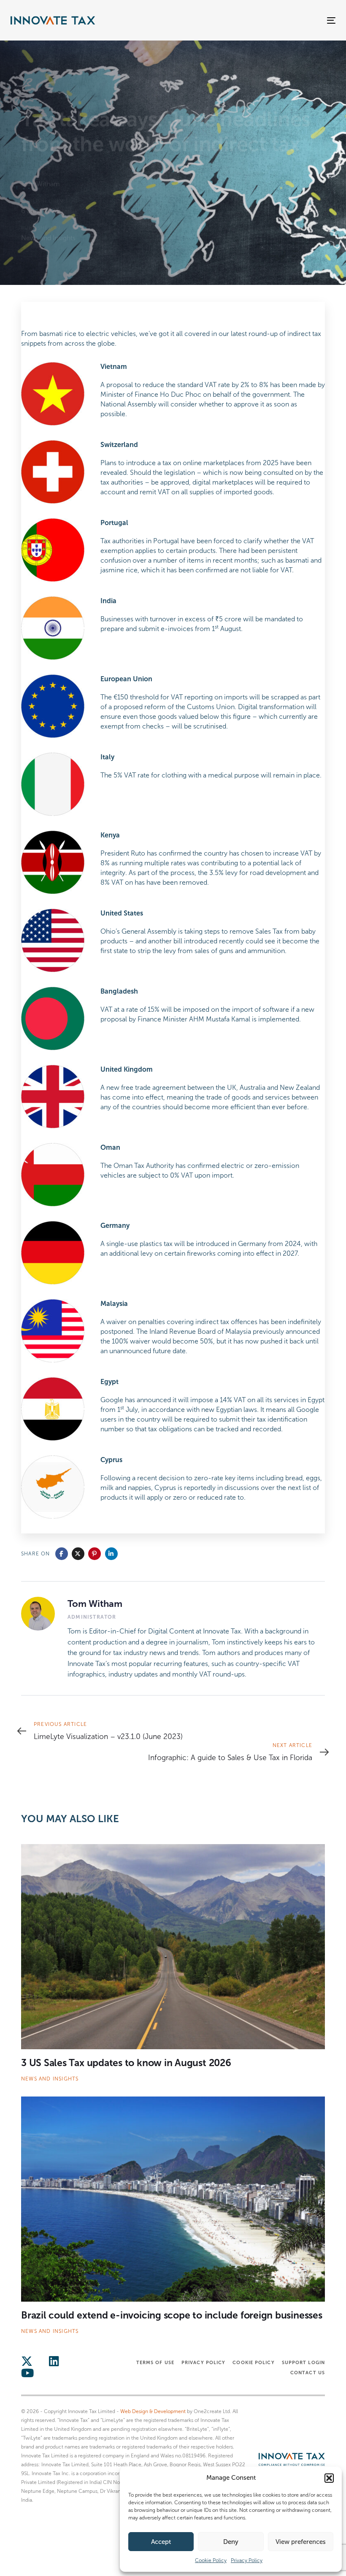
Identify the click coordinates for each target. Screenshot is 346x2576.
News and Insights (48, 238)
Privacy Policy (247, 2560)
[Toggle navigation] (281, 20)
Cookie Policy (211, 2560)
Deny (231, 2542)
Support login (303, 2362)
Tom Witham (41, 184)
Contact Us (308, 2373)
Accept (161, 2542)
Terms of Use (155, 2362)
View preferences (301, 2542)
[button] (329, 2478)
